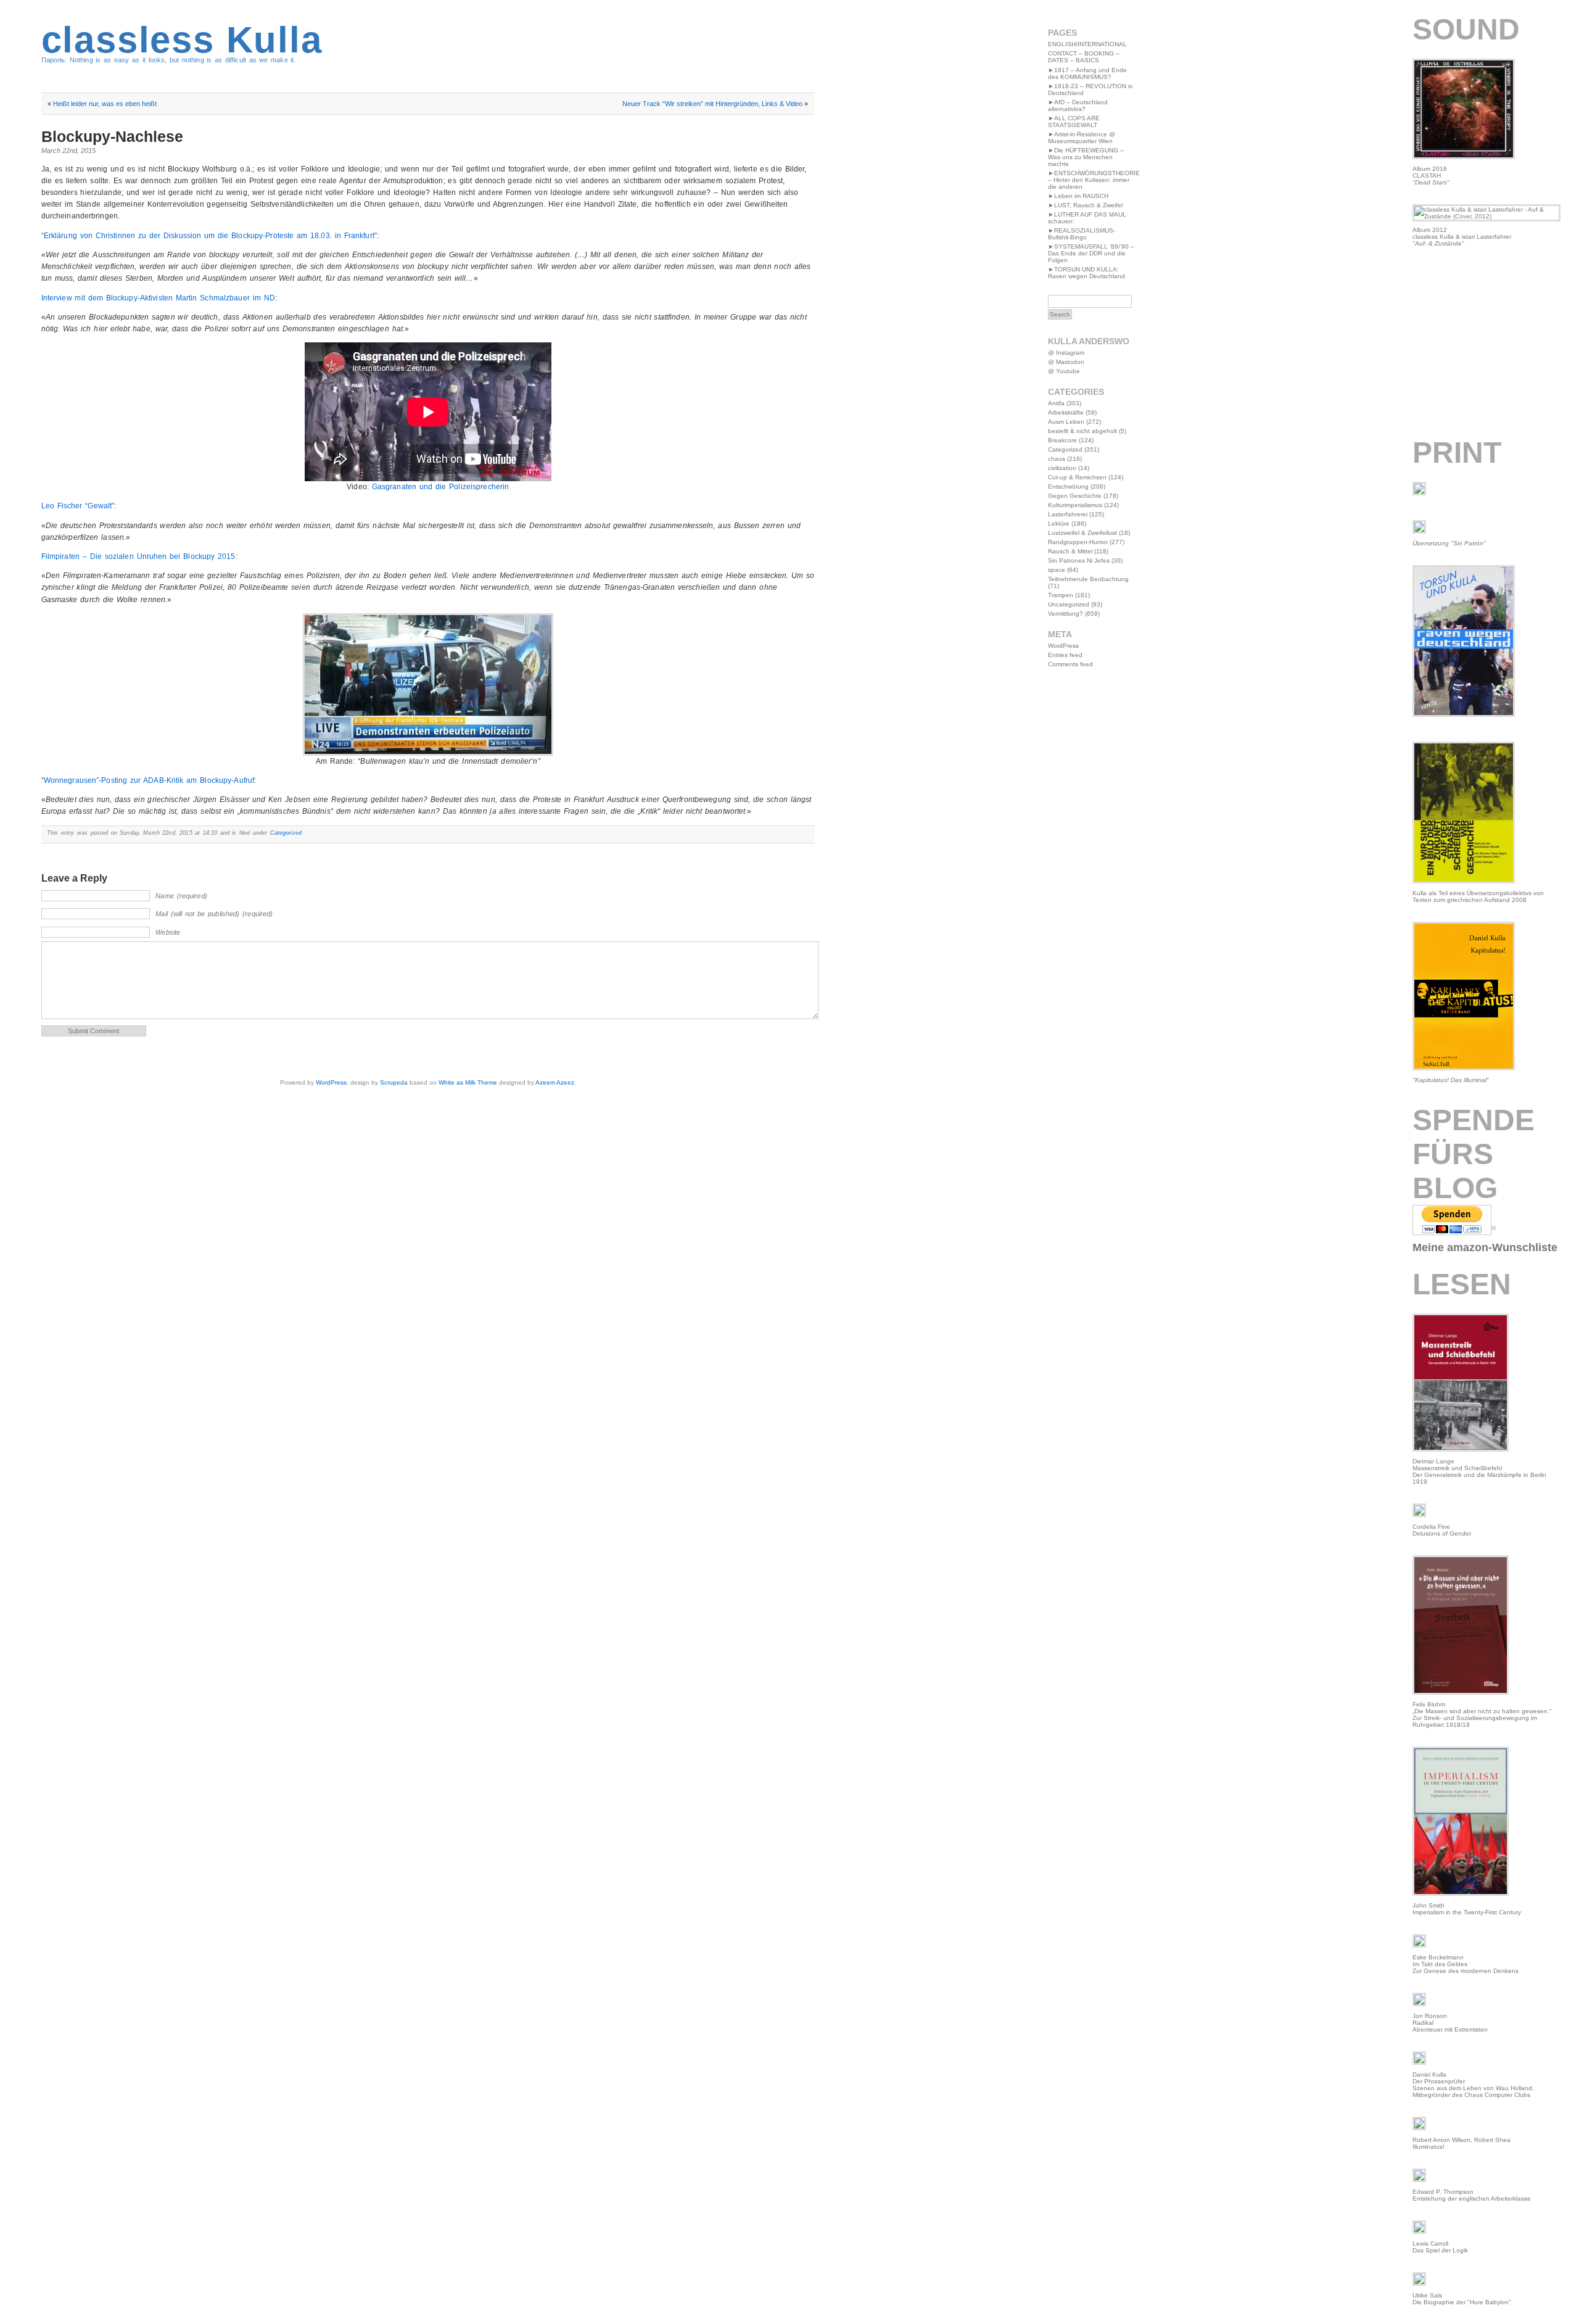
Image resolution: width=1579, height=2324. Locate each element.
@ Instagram (1066, 353)
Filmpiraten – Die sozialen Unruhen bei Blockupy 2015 (138, 556)
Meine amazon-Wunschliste (1485, 1247)
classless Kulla (182, 40)
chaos (1057, 459)
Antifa (1056, 403)
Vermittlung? (1066, 614)
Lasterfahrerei (1068, 514)
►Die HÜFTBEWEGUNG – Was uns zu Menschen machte (1086, 157)
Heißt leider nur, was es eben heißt (105, 104)
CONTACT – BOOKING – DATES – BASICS (1084, 57)
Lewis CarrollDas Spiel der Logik (1440, 2247)
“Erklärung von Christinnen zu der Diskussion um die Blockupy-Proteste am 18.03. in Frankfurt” (209, 236)
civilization (1062, 468)
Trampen (1061, 595)
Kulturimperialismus (1075, 505)
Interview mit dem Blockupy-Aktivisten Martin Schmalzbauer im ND (158, 298)
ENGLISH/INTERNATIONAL (1087, 44)
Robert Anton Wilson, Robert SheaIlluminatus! (1462, 2143)
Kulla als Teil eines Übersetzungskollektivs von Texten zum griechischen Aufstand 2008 (1478, 896)
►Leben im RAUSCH (1078, 196)
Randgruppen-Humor (1078, 542)
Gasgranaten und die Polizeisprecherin (440, 487)
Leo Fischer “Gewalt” (78, 506)
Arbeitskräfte (1066, 412)
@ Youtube (1064, 371)
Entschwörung (1068, 486)
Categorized (286, 833)
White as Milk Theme (468, 1082)
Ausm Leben (1066, 422)
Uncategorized (1069, 604)
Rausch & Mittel (1070, 551)
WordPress (331, 1082)
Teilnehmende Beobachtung (1088, 579)
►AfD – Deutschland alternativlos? (1078, 105)
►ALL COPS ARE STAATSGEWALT (1074, 122)
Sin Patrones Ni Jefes (1079, 560)
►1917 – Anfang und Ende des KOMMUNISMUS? (1087, 73)
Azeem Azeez (555, 1082)
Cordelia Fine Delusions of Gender (1442, 1530)
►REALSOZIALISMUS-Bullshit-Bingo (1082, 234)
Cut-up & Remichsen (1077, 477)
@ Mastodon (1066, 362)
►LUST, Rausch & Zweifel (1085, 205)
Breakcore (1062, 440)
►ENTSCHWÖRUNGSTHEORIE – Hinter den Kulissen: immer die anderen (1094, 180)
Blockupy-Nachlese (112, 136)
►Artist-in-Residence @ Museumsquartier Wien (1082, 138)
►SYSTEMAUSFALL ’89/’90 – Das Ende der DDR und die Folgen (1091, 253)
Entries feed (1065, 655)
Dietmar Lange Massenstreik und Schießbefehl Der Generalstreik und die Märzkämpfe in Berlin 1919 (1479, 1471)
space (1057, 570)
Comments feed (1070, 664)
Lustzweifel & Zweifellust (1082, 533)
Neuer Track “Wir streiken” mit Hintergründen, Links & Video (712, 104)
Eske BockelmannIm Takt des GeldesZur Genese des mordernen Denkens (1466, 1964)
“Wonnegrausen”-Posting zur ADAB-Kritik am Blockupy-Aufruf (148, 780)
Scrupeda (394, 1082)
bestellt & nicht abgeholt (1082, 431)
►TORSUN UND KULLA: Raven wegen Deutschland (1086, 273)
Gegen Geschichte (1075, 496)
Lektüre (1059, 523)
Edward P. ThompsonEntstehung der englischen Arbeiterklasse (1472, 2195)
